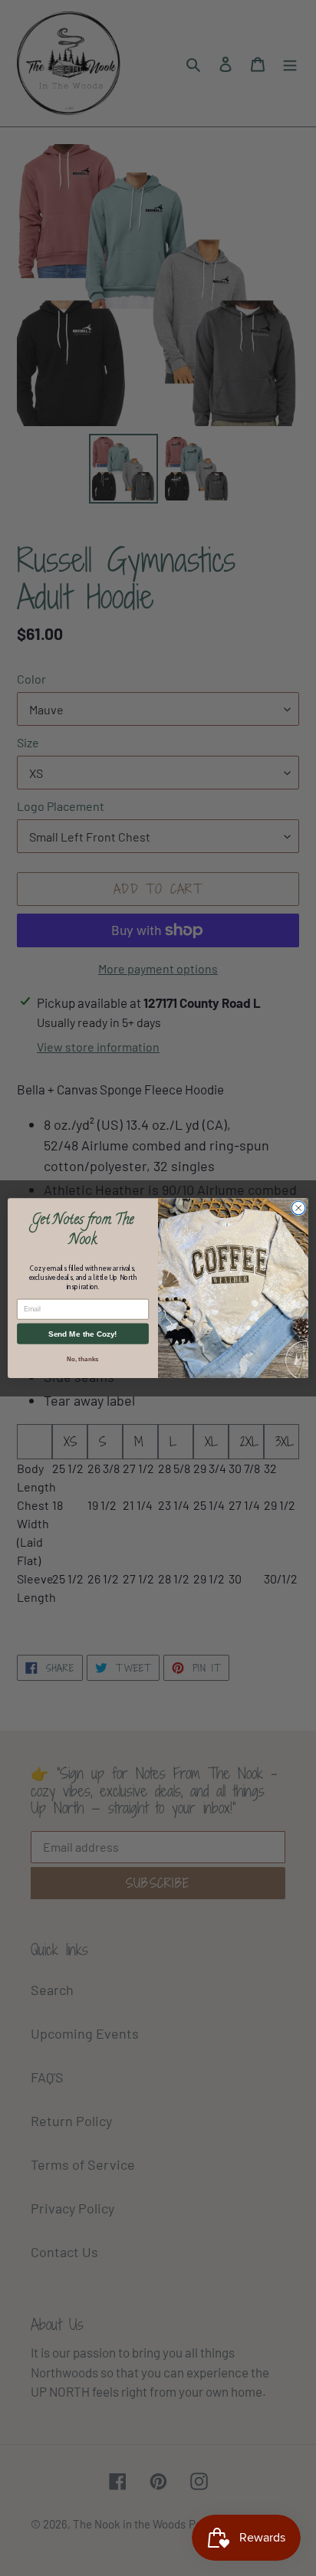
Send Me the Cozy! (82, 1334)
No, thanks (82, 1359)
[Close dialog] (298, 1208)
